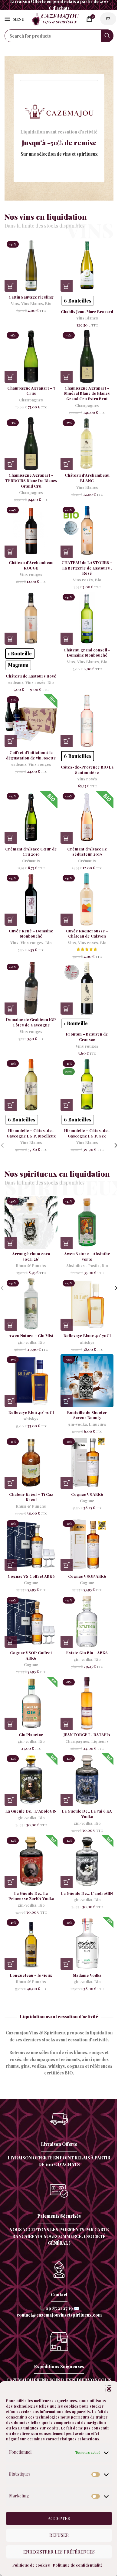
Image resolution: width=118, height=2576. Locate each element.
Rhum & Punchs (31, 1266)
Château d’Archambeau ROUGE (31, 565)
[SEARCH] (107, 36)
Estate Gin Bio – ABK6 (87, 1653)
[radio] (78, 301)
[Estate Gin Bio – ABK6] (87, 1621)
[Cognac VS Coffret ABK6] (31, 1545)
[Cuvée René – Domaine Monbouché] (31, 899)
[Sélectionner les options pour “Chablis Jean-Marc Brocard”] (67, 286)
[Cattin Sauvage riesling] (31, 265)
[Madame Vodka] (87, 1944)
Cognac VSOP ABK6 (87, 1576)
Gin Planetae (31, 1734)
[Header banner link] (59, 5)
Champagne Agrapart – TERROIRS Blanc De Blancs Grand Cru (31, 480)
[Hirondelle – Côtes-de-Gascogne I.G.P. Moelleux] (31, 1085)
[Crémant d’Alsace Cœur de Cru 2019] (31, 817)
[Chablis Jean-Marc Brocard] (87, 265)
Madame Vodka (87, 1975)
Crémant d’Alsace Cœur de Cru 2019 (31, 852)
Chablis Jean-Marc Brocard (87, 311)
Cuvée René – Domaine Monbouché (31, 933)
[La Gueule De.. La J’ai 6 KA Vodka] (87, 1780)
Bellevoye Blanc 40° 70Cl (87, 1335)
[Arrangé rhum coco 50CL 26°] (31, 1222)
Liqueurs (98, 1424)
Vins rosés (83, 580)
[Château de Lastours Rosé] (31, 618)
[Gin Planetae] (31, 1703)
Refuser (59, 2535)
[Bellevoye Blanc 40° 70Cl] (87, 1304)
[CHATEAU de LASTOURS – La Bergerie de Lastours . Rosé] (87, 531)
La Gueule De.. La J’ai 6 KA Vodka (87, 1814)
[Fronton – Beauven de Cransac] (87, 988)
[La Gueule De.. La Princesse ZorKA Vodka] (31, 1862)
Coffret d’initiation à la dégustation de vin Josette (31, 755)
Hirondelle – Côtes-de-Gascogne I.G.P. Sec (87, 1133)
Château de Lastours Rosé (31, 676)
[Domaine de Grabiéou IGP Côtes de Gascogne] (31, 988)
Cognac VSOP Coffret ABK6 (31, 1655)
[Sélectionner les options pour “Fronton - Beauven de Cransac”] (67, 1009)
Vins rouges (31, 574)
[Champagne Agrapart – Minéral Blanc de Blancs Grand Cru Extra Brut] (87, 356)
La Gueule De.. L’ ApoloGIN (31, 1811)
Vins (15, 303)
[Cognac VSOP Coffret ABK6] (31, 1621)
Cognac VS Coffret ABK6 (31, 1576)
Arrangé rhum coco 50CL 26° (31, 1256)
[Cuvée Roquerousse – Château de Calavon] (87, 899)
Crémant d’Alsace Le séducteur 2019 (87, 852)
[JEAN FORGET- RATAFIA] (87, 1703)
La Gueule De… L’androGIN (87, 1893)
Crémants (31, 861)
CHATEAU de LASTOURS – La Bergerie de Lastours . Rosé (87, 568)
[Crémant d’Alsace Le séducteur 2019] (87, 817)
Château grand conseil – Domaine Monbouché (87, 652)
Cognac (87, 1501)
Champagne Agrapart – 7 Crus (31, 391)
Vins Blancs (32, 303)
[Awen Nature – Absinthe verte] (87, 1222)
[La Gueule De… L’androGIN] (87, 1862)
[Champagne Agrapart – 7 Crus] (31, 356)
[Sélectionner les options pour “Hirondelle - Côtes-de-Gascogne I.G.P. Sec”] (67, 1105)
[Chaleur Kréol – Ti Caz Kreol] (31, 1463)
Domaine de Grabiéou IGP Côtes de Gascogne (31, 1022)
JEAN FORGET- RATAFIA (87, 1734)
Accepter (59, 2518)
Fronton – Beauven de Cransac (87, 1037)
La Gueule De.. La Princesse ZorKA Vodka (31, 1896)
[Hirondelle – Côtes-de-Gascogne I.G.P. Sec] (87, 1085)
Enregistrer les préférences (59, 2552)
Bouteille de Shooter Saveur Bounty (87, 1415)
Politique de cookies (31, 2565)
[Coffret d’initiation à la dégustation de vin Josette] (31, 721)
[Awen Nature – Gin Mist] (31, 1304)
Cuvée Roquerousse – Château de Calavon (87, 933)
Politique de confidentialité (78, 2565)
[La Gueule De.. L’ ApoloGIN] (31, 1780)
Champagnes (31, 400)
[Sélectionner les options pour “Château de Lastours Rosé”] (11, 639)
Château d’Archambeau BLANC (87, 478)
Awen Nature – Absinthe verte (87, 1256)
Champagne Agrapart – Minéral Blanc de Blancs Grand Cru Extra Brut (87, 393)
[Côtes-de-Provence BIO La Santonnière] (87, 721)
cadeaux (16, 682)
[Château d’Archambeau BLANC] (87, 444)
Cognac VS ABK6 (87, 1494)
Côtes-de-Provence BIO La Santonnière (87, 770)
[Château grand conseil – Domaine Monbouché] (87, 618)
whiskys (87, 1342)
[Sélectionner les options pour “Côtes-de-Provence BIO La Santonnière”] (67, 741)
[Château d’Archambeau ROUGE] (31, 531)
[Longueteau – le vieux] (31, 1944)
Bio (48, 303)
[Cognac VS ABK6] (87, 1463)
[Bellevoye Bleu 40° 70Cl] (31, 1381)
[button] (109, 2389)
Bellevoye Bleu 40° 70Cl (31, 1412)
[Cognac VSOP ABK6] (87, 1545)
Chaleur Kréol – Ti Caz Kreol (31, 1497)
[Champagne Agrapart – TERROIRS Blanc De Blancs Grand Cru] (31, 444)
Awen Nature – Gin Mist (31, 1335)
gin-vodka (27, 1342)
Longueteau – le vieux (31, 1975)
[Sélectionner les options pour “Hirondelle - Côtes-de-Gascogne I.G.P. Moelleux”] (11, 1105)
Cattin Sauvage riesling (31, 297)
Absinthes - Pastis (83, 1266)
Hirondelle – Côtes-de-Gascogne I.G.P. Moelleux (31, 1133)
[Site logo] (55, 18)
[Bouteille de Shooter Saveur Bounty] (87, 1381)
